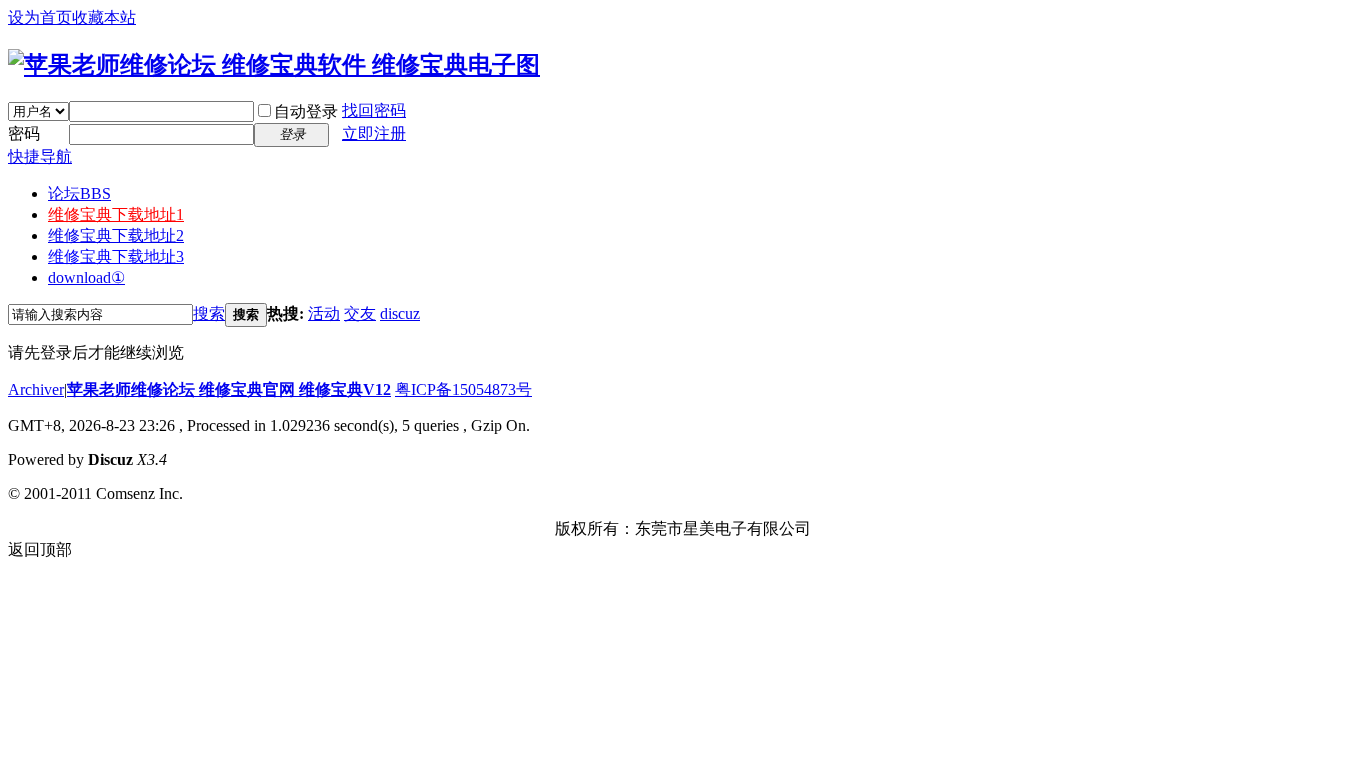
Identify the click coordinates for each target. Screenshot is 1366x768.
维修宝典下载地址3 (116, 256)
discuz (400, 313)
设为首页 (40, 17)
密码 (24, 133)
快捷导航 (40, 156)
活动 (324, 313)
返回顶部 (40, 549)
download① (86, 277)
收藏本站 (104, 17)
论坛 (79, 193)
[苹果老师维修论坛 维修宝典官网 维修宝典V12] (274, 65)
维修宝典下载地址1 (116, 214)
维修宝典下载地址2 (116, 235)
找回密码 (374, 110)
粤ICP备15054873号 (463, 389)
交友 (360, 313)
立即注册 (374, 133)
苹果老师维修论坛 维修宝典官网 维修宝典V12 (229, 389)
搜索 (209, 313)
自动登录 (306, 111)
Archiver (36, 389)
